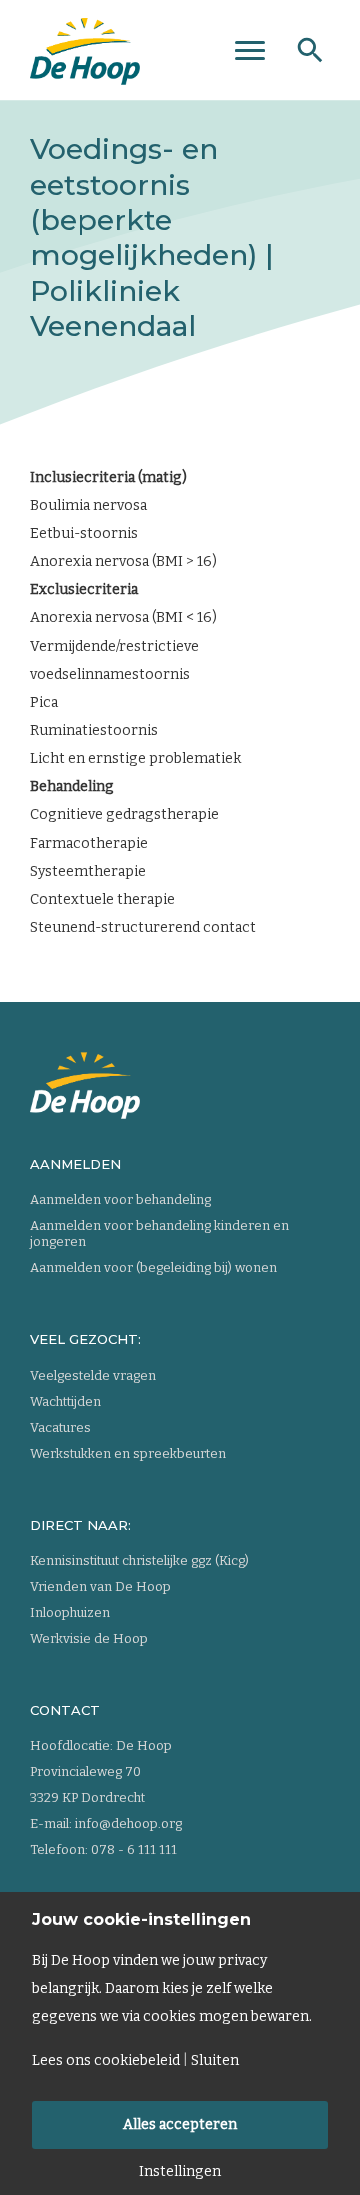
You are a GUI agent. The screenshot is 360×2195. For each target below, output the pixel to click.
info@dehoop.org (128, 1823)
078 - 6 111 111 (134, 1849)
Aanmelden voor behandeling (120, 1199)
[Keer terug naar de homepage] (85, 45)
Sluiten (215, 2061)
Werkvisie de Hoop (89, 1638)
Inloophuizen (70, 1612)
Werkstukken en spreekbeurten (128, 1453)
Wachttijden (65, 1401)
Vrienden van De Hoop (100, 1586)
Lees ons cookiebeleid (106, 2061)
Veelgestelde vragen (93, 1375)
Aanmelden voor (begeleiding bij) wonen (153, 1267)
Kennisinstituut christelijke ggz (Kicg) (139, 1560)
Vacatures (60, 1427)
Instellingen (180, 2172)
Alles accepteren (180, 2124)
